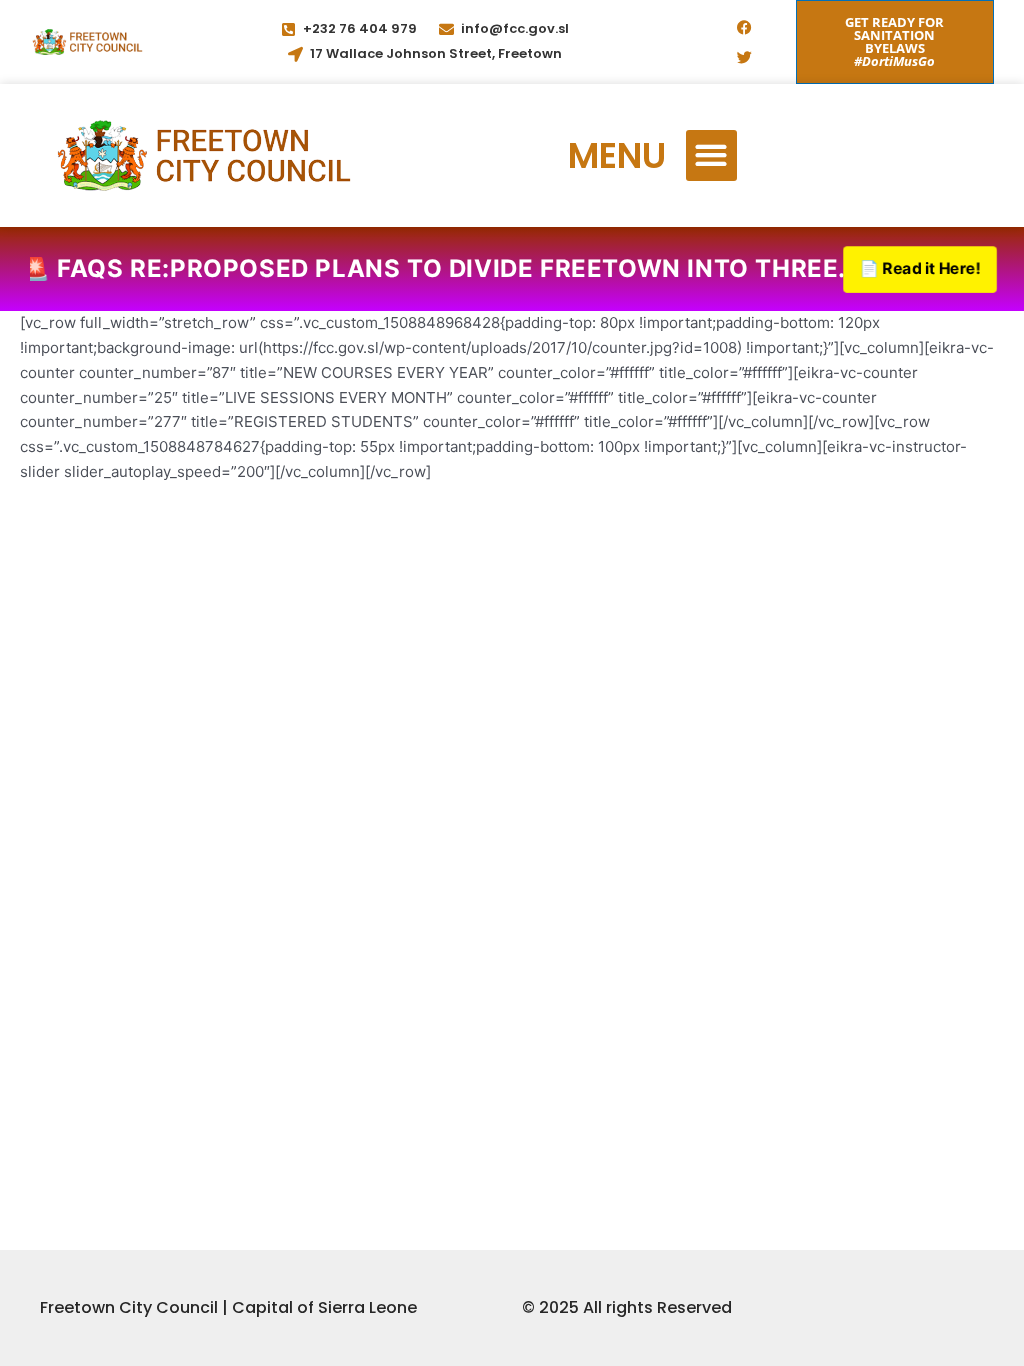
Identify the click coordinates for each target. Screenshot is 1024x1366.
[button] (711, 155)
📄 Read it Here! (920, 268)
